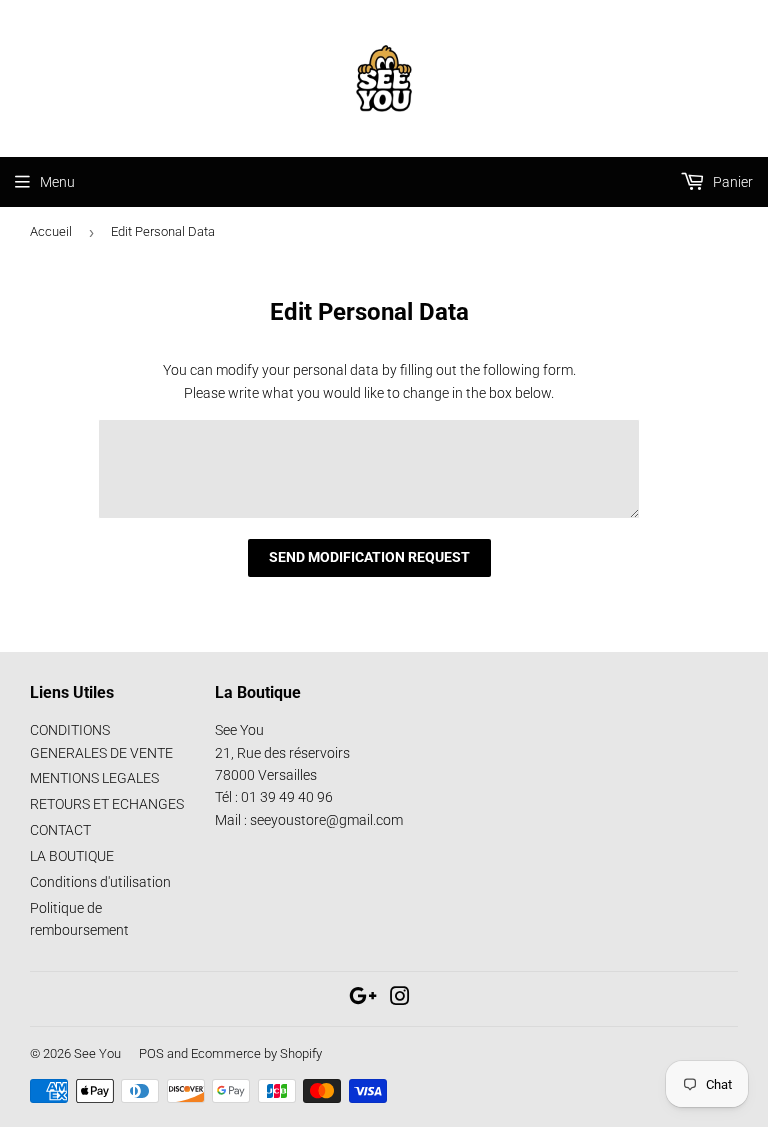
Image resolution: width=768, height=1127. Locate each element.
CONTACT (60, 830)
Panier (731, 182)
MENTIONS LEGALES (94, 778)
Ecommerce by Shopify (256, 1053)
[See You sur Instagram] (400, 999)
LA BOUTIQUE (72, 856)
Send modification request (369, 557)
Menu (57, 182)
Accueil (51, 231)
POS (151, 1053)
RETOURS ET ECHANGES (107, 804)
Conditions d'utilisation (100, 882)
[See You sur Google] (363, 999)
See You (97, 1053)
